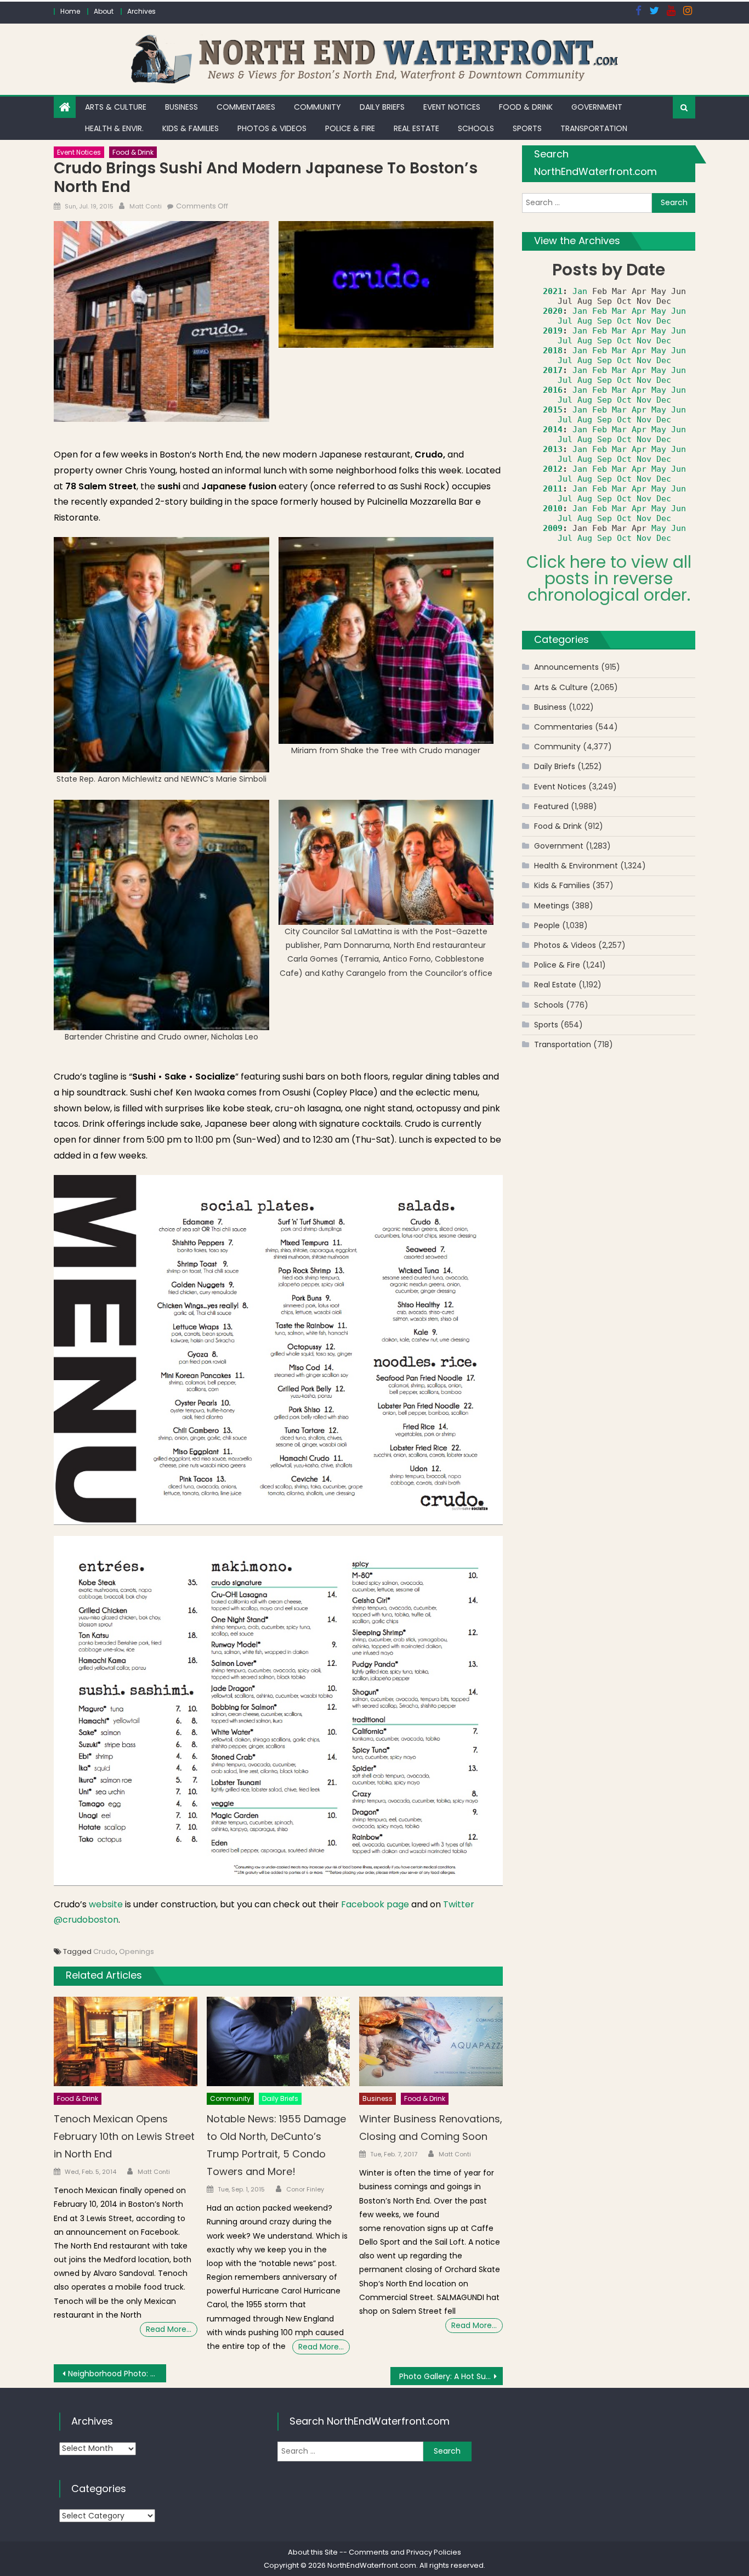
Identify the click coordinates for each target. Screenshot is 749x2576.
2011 (553, 489)
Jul (565, 321)
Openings (137, 1951)
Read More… (169, 2329)
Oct (624, 321)
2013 (553, 449)
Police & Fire (350, 128)
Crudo (104, 1951)
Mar (619, 311)
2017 (553, 370)
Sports (527, 128)
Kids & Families (191, 128)
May (659, 311)
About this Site (313, 2552)
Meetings (552, 906)
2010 (553, 509)
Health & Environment (576, 866)
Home (70, 11)
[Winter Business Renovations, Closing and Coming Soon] (431, 2042)
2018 (553, 351)
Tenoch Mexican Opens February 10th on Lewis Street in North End (124, 2136)
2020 (553, 311)
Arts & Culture (116, 107)
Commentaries (246, 107)
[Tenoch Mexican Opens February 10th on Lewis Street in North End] (126, 2042)
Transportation (594, 128)
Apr (639, 311)
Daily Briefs (382, 107)
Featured (551, 806)
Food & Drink (526, 107)
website (106, 1904)
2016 (553, 390)
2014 (553, 430)
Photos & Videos (272, 128)
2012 (553, 469)
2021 (553, 291)
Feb (600, 311)
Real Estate (416, 128)
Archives (141, 11)
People (547, 925)
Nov (644, 321)
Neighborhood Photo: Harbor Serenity (117, 2374)
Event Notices (452, 107)
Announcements (566, 667)
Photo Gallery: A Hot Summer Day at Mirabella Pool (451, 2376)
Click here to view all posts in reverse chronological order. (609, 578)
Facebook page (375, 1904)
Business (181, 107)
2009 (553, 528)
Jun (679, 311)
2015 (553, 410)
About (104, 11)
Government (597, 107)
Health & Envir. (114, 128)
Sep (605, 321)
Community (317, 107)
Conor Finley (305, 2189)
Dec (664, 321)
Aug (585, 321)
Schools (476, 128)
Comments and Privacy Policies (405, 2552)
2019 (553, 331)
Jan (580, 291)
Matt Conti (146, 206)
